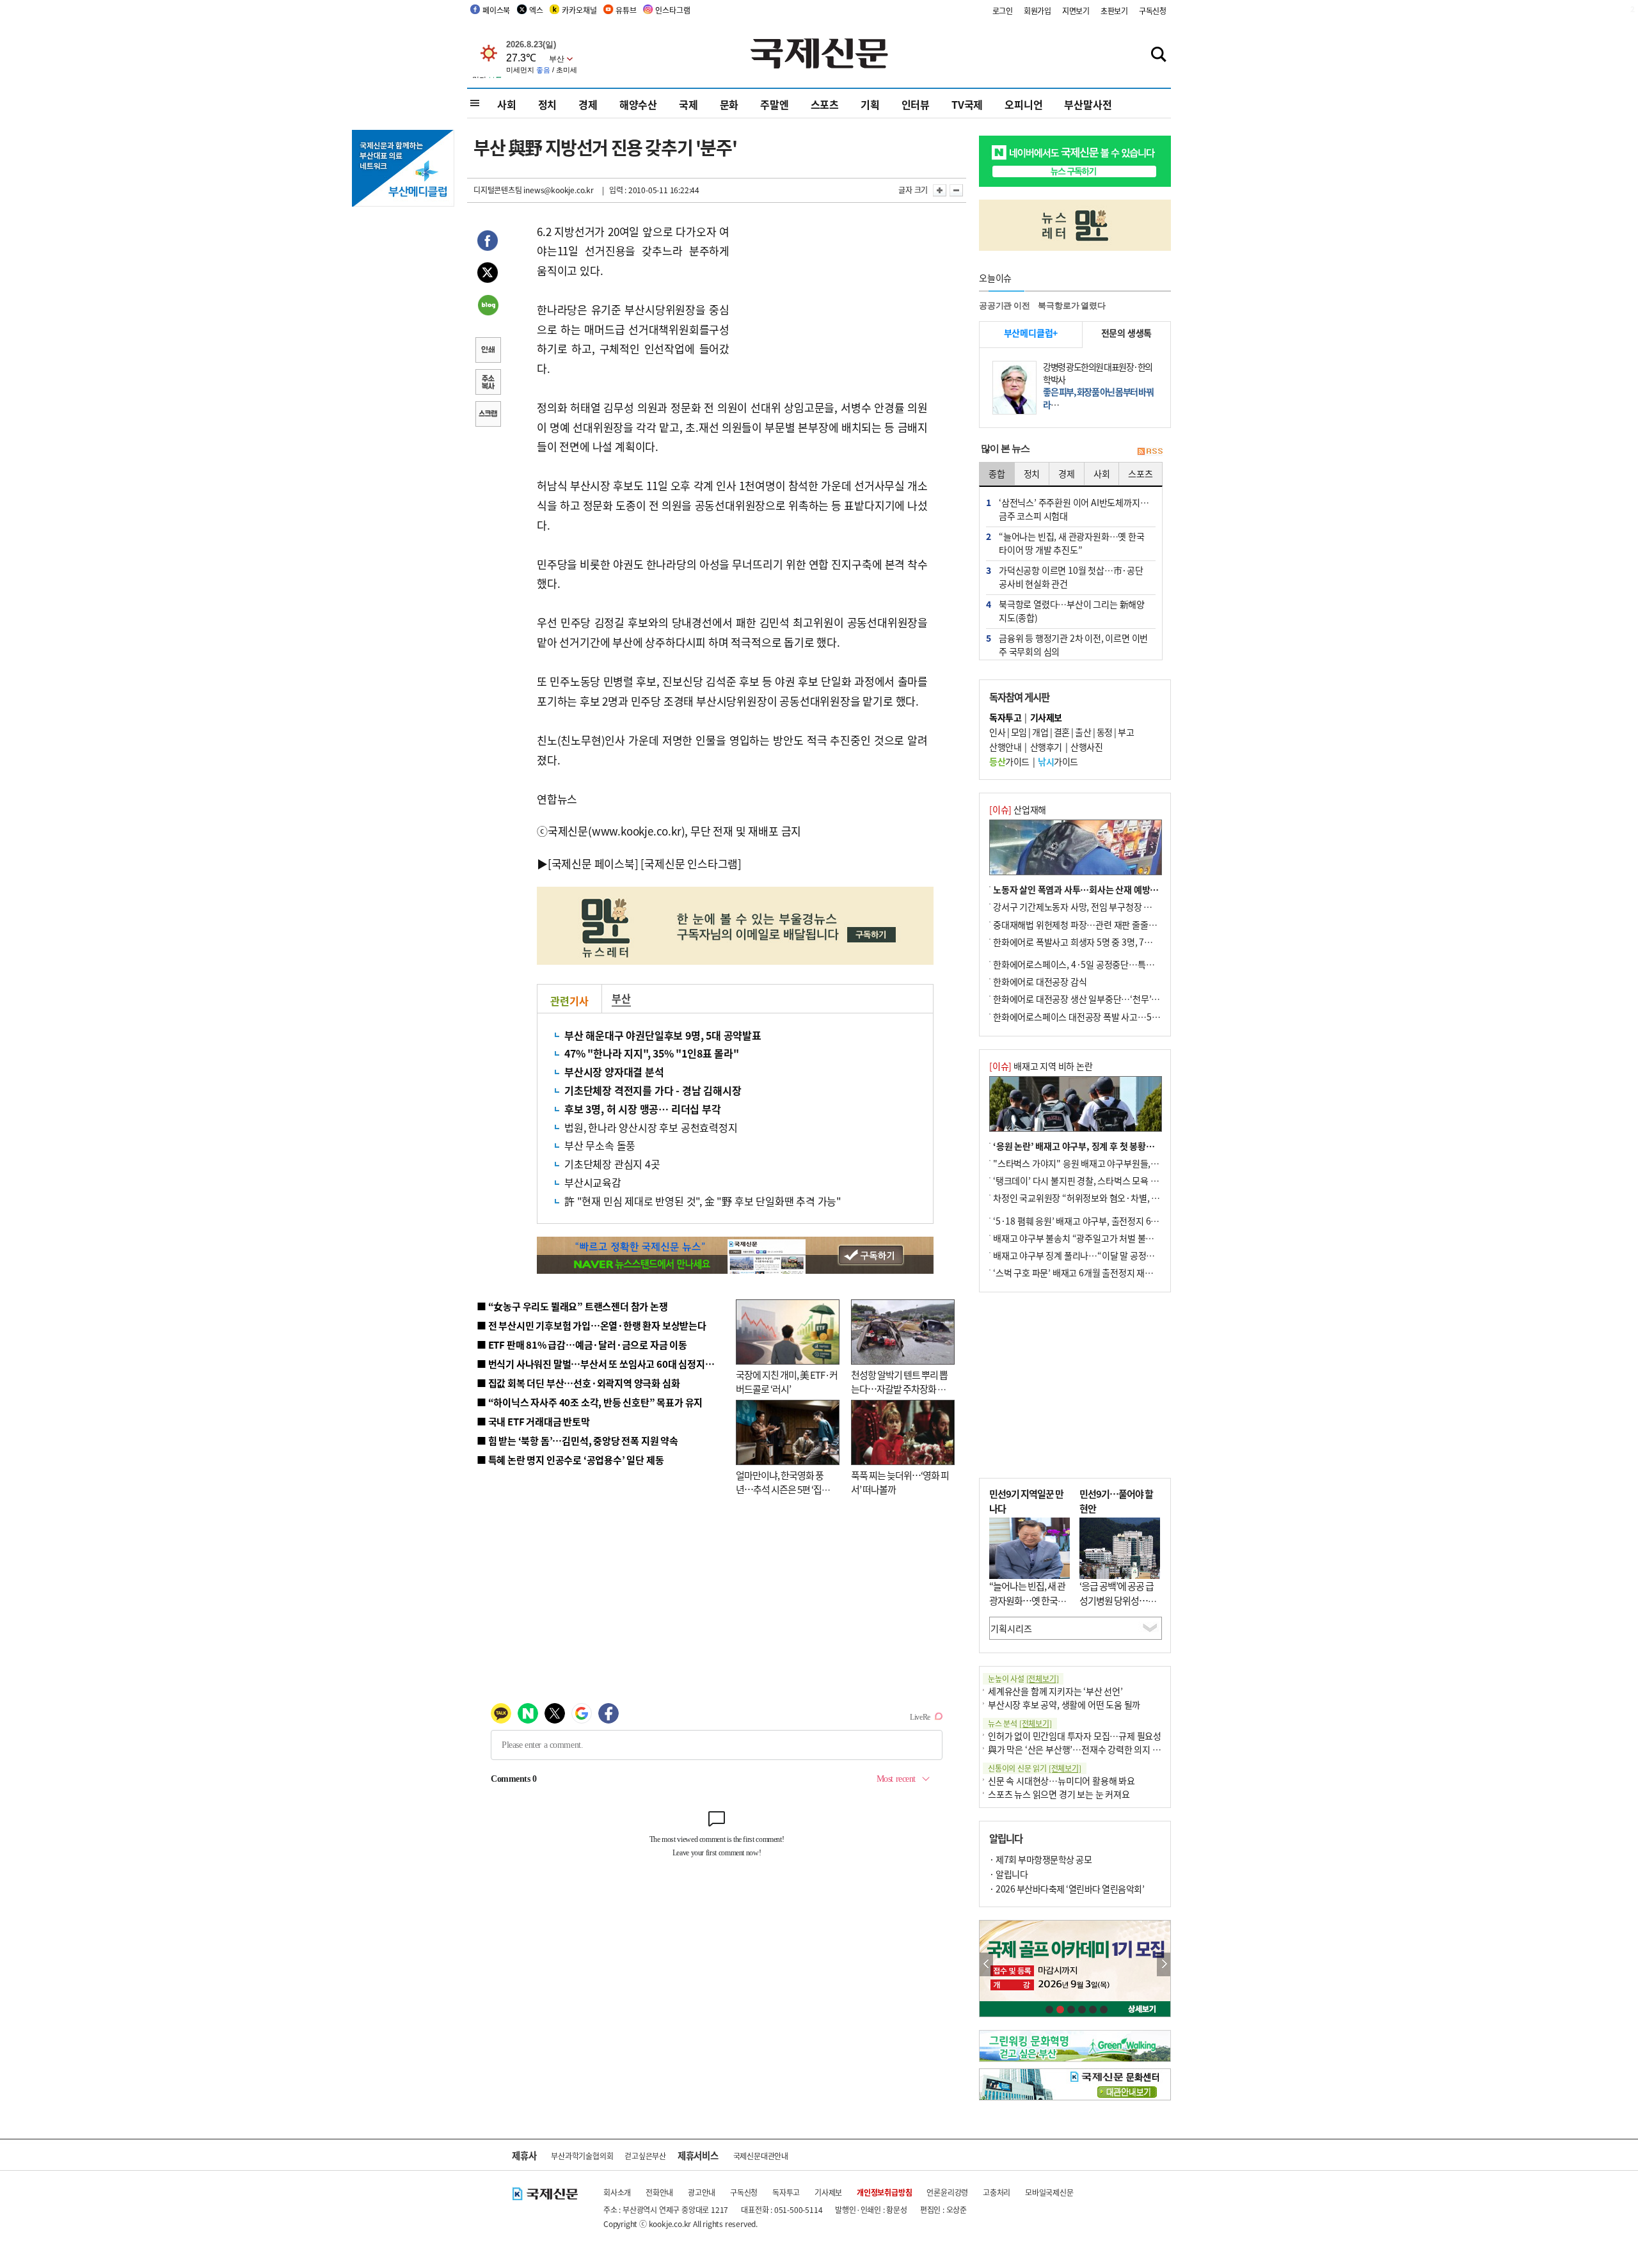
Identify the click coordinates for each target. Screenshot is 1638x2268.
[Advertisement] (832, 302)
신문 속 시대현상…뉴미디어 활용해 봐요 (1062, 1780)
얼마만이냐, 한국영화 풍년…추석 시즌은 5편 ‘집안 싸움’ (783, 1489)
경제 (588, 104)
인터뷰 (916, 104)
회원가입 (1038, 11)
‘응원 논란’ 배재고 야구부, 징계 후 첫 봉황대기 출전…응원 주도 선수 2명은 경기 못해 (1147, 1146)
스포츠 (825, 104)
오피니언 (1023, 104)
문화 (729, 104)
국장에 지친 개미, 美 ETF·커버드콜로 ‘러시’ (787, 1382)
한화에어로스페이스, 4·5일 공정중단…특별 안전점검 (1091, 964)
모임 (1019, 732)
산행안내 (1005, 747)
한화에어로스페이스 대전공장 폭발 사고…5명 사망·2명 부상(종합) (1115, 1017)
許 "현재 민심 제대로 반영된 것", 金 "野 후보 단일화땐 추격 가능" (703, 1201)
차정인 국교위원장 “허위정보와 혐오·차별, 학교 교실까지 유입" (1109, 1198)
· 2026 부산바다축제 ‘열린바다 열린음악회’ (1067, 1889)
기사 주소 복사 (488, 383)
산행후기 (1046, 747)
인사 (997, 732)
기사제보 (828, 2192)
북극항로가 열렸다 (1071, 305)
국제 (688, 104)
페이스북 (496, 10)
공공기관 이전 (1005, 305)
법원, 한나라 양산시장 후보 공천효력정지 (651, 1127)
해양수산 (638, 104)
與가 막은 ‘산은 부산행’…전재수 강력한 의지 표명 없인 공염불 (1101, 1749)
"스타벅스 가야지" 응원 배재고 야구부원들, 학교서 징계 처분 (1103, 1163)
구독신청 (1153, 11)
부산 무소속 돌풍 (600, 1145)
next (1164, 1964)
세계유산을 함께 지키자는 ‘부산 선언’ (1055, 1691)
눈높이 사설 (1023, 1678)
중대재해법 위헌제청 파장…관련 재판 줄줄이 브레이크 (1092, 924)
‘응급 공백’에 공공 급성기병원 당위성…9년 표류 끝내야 (1117, 1600)
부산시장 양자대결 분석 (614, 1072)
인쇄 (488, 351)
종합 (997, 473)
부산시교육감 (593, 1182)
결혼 (1062, 732)
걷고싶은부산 (645, 2156)
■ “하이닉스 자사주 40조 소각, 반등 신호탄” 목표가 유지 (590, 1402)
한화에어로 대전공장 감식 (1040, 981)
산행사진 (1086, 747)
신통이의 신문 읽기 (1035, 1768)
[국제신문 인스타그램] (691, 863)
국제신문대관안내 (761, 2156)
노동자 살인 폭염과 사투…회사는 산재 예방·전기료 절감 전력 (1104, 889)
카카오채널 (579, 10)
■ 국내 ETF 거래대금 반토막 (533, 1421)
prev (986, 1964)
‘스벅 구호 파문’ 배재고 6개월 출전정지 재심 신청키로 (1090, 1273)
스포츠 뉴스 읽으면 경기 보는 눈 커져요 (1059, 1794)
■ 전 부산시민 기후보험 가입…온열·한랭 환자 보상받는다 (592, 1325)
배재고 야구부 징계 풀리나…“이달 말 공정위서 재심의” (1093, 1255)
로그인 (1003, 11)
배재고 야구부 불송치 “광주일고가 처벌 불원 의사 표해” (1094, 1238)
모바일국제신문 (1049, 2192)
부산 (621, 998)
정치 (548, 104)
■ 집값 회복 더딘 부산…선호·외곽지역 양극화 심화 (578, 1383)
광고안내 (702, 2192)
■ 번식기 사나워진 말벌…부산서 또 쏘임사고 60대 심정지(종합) (603, 1364)
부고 (1126, 732)
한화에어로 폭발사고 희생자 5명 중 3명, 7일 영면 (1082, 942)
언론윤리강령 (947, 2192)
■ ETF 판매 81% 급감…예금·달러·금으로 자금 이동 (582, 1344)
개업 (1040, 732)
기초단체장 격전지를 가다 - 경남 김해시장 (653, 1090)
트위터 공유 (488, 274)
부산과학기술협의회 (582, 2156)
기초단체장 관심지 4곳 (612, 1164)
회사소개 (617, 2192)
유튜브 (626, 10)
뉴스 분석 (1020, 1723)
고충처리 (997, 2192)
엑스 (536, 10)
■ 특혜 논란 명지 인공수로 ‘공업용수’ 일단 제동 (570, 1460)
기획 (870, 104)
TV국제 (967, 104)
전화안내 (659, 2192)
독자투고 (786, 2192)
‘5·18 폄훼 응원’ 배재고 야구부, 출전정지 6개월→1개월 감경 (1104, 1221)
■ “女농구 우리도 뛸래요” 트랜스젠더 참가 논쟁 (572, 1306)
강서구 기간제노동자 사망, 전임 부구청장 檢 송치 (1082, 907)
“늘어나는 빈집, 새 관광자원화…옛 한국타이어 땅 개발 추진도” (1028, 1600)
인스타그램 (672, 10)
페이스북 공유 (488, 242)
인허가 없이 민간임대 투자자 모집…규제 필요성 (1075, 1736)
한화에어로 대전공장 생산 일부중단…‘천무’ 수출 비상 (1090, 999)
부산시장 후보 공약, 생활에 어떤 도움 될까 (1064, 1704)
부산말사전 (1088, 104)
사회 (507, 104)
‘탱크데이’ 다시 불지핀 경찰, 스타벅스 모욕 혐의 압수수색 (1097, 1180)
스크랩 (488, 415)
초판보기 (1114, 11)
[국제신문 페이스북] (593, 863)
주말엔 (774, 104)
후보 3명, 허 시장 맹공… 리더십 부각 (643, 1109)
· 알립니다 (1008, 1874)
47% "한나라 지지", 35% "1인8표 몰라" (652, 1053)
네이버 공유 (488, 306)
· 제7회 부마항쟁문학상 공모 (1040, 1859)
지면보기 (1076, 11)
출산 (1083, 732)
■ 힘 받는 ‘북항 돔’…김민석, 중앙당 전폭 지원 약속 (577, 1440)
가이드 (1009, 761)
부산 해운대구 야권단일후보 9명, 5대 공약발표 (663, 1035)
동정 (1105, 732)
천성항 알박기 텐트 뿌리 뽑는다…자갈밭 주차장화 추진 (899, 1389)
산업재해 (1018, 809)
